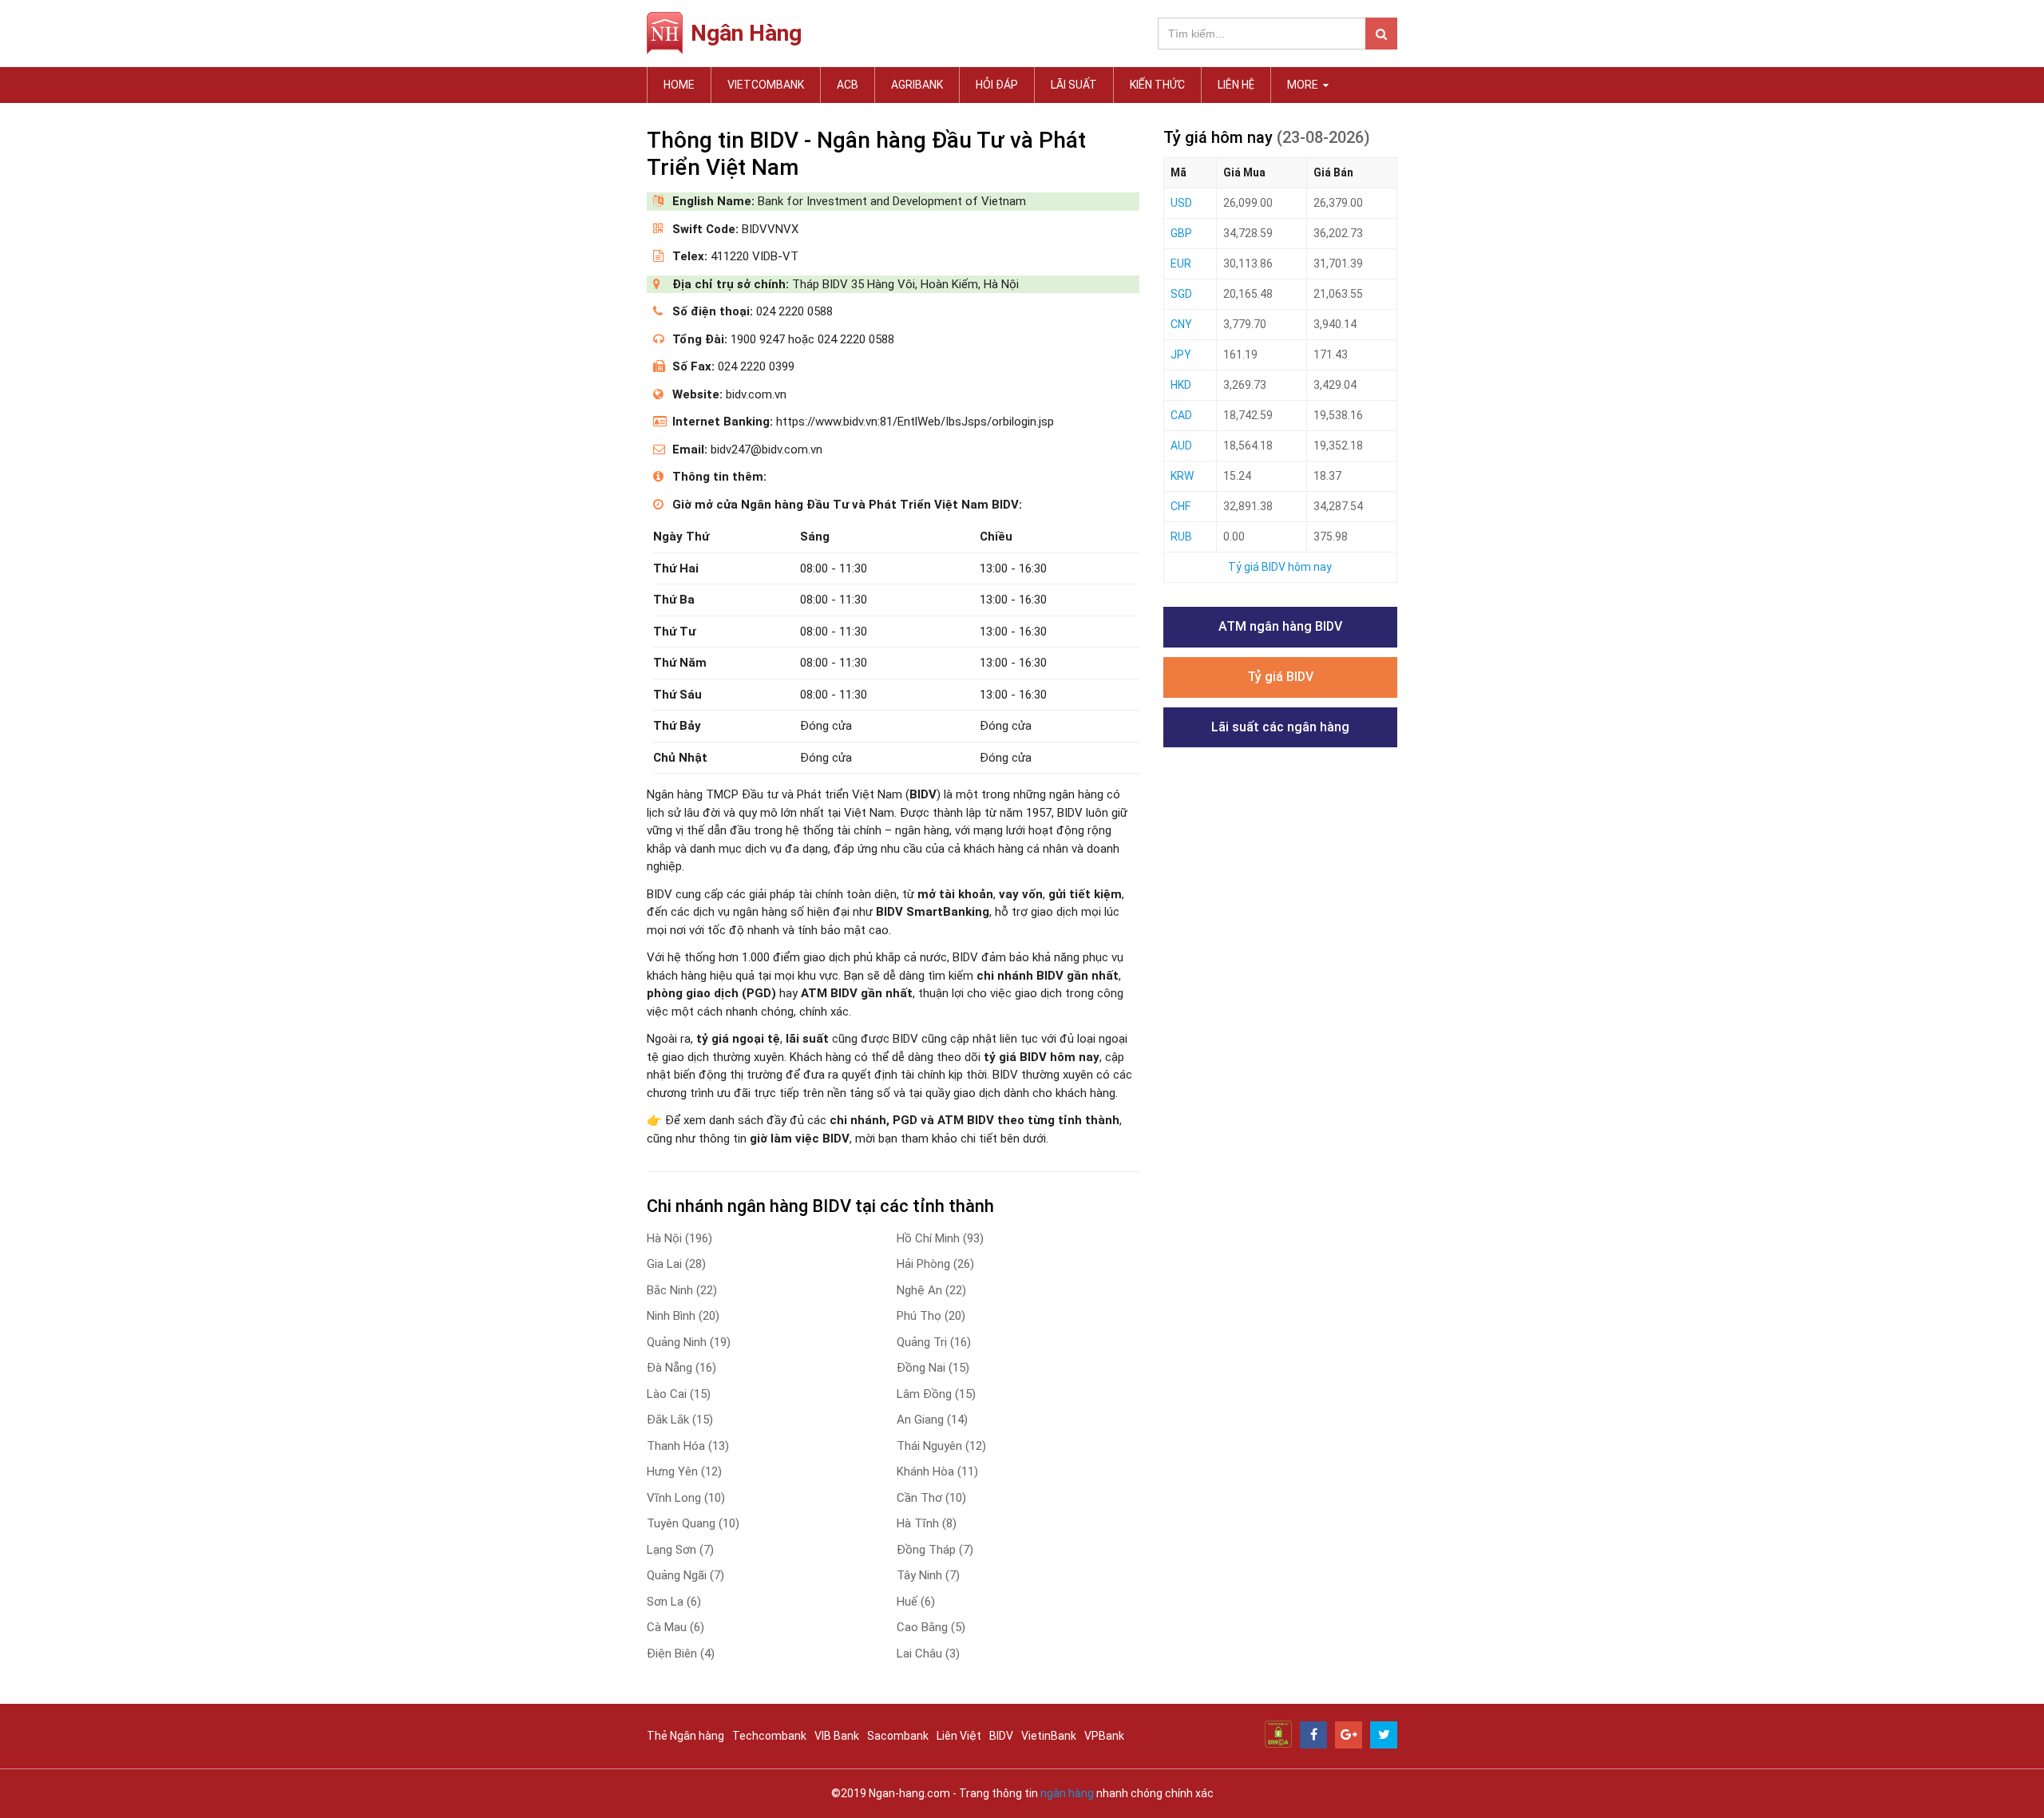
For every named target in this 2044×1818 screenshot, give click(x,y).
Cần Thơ (931, 1498)
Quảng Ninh (689, 1342)
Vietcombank (766, 85)
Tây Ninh (928, 1575)
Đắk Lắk (680, 1420)
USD (1181, 203)
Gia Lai (676, 1264)
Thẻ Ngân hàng (685, 1736)
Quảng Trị (934, 1342)
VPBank (1104, 1736)
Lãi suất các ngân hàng (1280, 727)
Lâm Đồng (936, 1394)
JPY (1181, 354)
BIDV (1001, 1736)
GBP (1181, 233)
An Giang (932, 1420)
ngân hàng (1067, 1793)
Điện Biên (681, 1654)
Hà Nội (679, 1238)
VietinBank (1049, 1736)
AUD (1181, 446)
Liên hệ (1236, 85)
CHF (1180, 506)
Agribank (917, 85)
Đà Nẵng (681, 1368)
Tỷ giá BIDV (1280, 677)
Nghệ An (931, 1290)
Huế (916, 1602)
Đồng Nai (933, 1368)
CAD (1181, 415)
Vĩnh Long (686, 1498)
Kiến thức (1157, 85)
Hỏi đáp (997, 85)
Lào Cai (679, 1394)
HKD (1181, 385)
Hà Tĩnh (927, 1523)
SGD (1181, 294)
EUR (1181, 263)
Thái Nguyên (941, 1446)
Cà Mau (675, 1627)
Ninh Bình (683, 1316)
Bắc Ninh (682, 1290)
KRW (1182, 476)
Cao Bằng (931, 1627)
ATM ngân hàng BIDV (1280, 626)
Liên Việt (959, 1736)
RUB (1181, 537)
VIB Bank (837, 1736)
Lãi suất (1074, 85)
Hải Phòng (935, 1264)
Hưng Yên (684, 1471)
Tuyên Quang (693, 1523)
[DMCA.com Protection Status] (1278, 1733)
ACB (848, 85)
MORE (1304, 85)
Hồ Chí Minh (940, 1238)
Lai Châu (928, 1654)
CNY (1181, 324)
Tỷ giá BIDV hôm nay (1280, 567)
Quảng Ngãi (685, 1575)
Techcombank (769, 1736)
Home (679, 85)
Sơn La (674, 1602)
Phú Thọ (931, 1316)
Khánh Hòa (937, 1471)
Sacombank (898, 1736)
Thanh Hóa (688, 1446)
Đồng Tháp (935, 1550)
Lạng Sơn (680, 1550)
